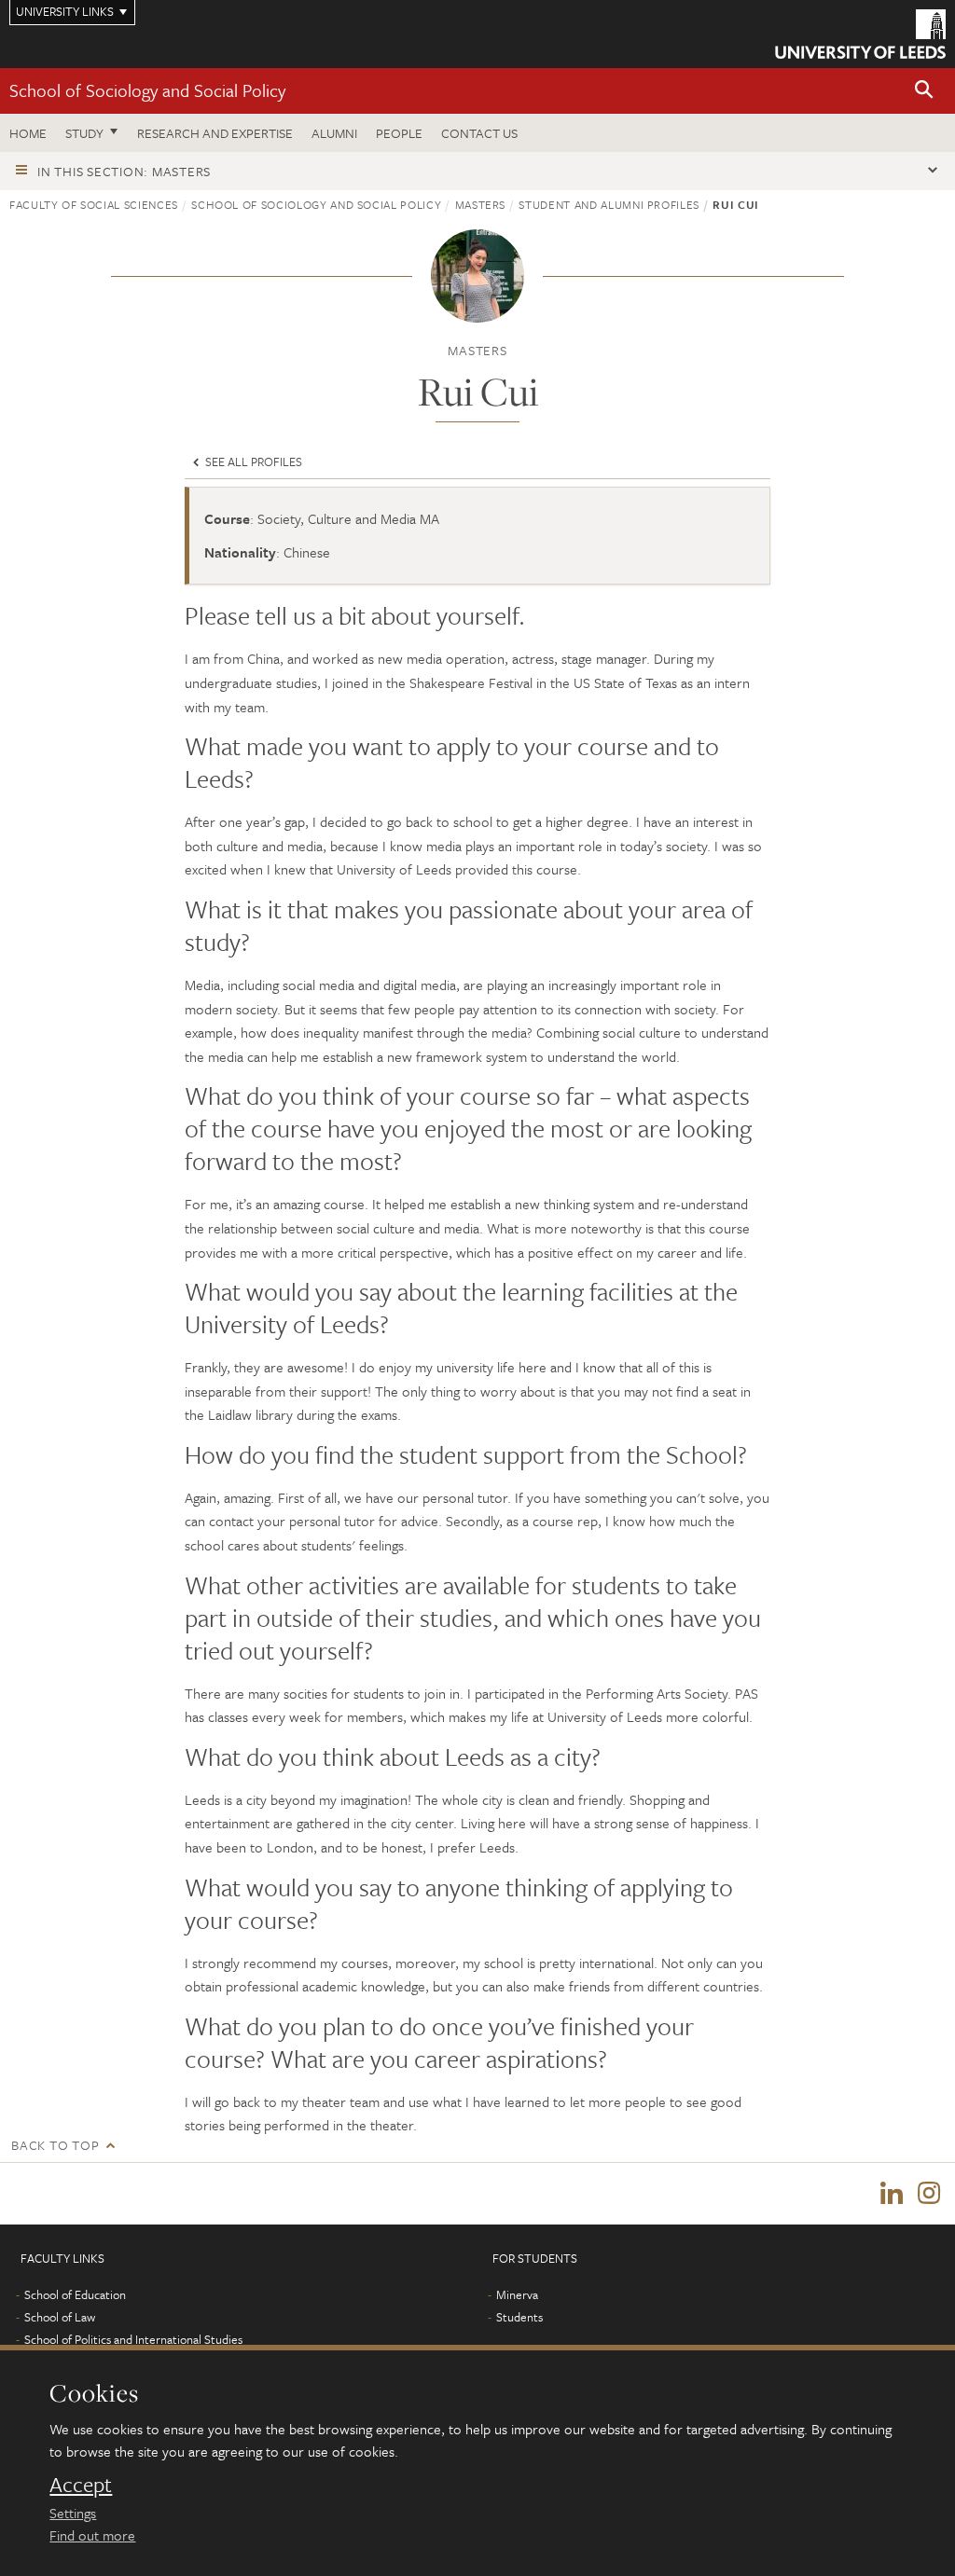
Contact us (479, 133)
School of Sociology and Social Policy (147, 90)
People (399, 133)
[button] (924, 91)
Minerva (517, 2294)
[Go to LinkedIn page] (892, 2194)
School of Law (60, 2317)
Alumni (334, 133)
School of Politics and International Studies (133, 2339)
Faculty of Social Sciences (94, 204)
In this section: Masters (124, 171)
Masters (481, 204)
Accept (81, 2485)
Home (28, 133)
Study (84, 133)
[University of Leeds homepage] (860, 34)
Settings (73, 2513)
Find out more (92, 2535)
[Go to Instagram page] (929, 2194)
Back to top (55, 2145)
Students (519, 2317)
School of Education (75, 2294)
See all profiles (252, 461)
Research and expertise (215, 133)
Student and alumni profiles (609, 204)
